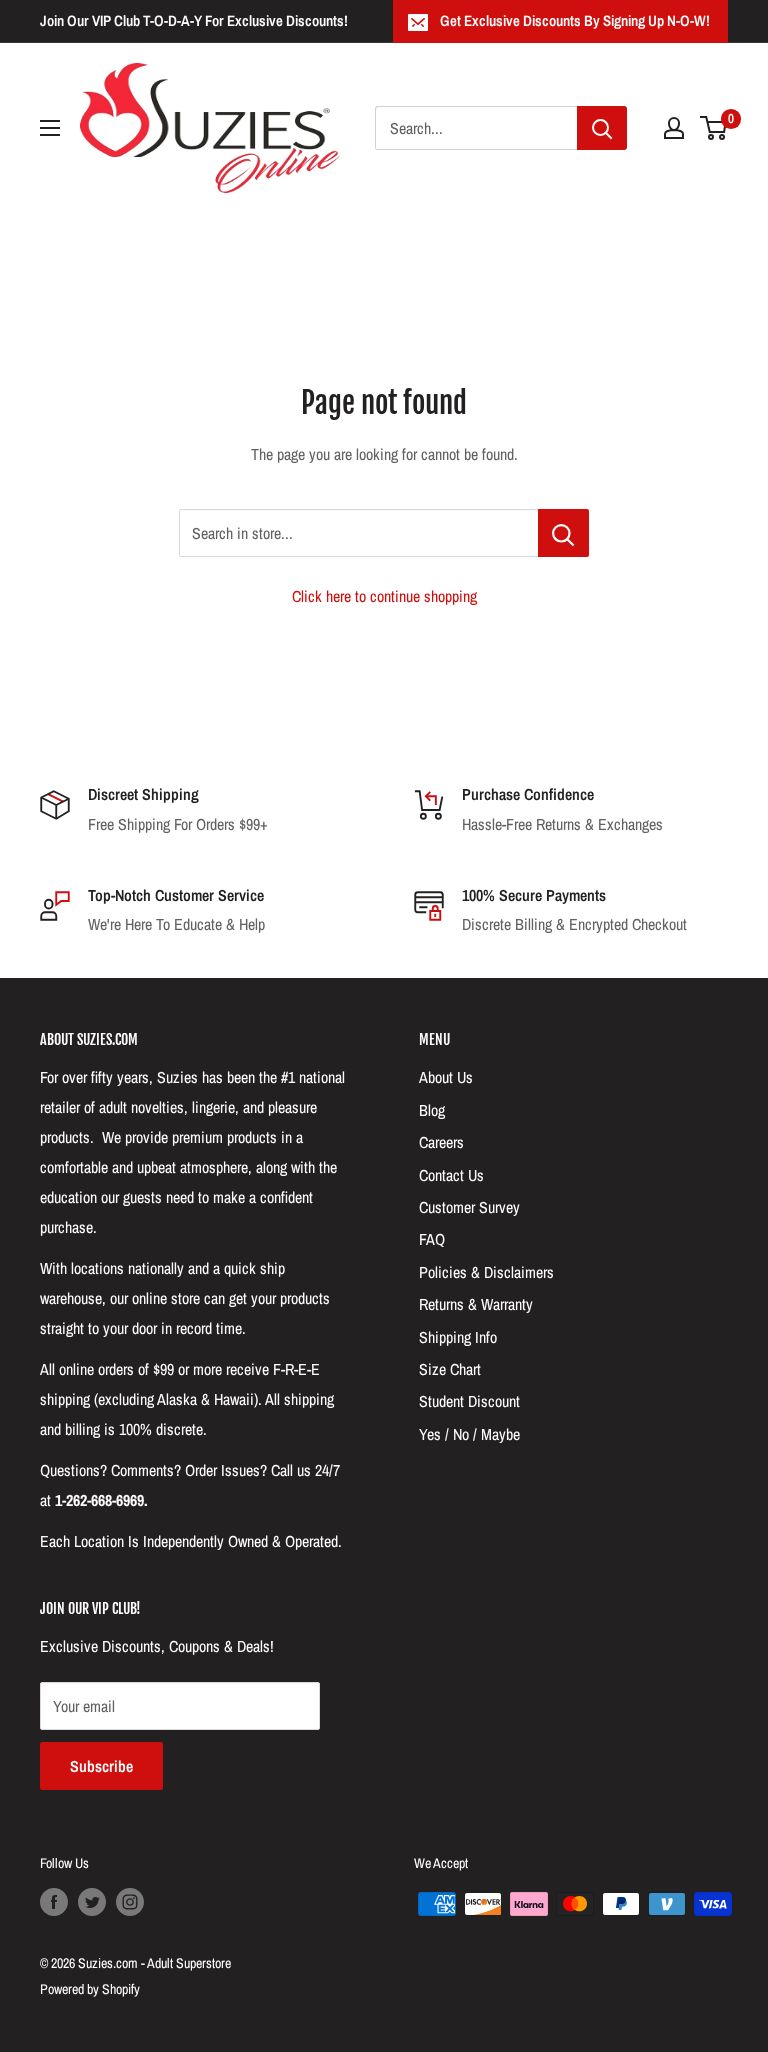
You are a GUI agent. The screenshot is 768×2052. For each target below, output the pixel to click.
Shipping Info (458, 1337)
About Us (446, 1077)
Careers (441, 1142)
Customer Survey (469, 1207)
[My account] (674, 128)
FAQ (432, 1239)
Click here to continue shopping (384, 596)
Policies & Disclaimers (486, 1272)
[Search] (602, 128)
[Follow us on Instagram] (130, 1902)
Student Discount (469, 1401)
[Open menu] (50, 128)
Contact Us (451, 1175)
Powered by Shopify (90, 1989)
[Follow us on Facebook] (54, 1902)
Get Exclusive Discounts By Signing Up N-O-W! (575, 20)
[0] (714, 128)
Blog (432, 1110)
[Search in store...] (563, 533)
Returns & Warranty (476, 1304)
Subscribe (101, 1766)
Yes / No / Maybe (469, 1434)
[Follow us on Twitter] (92, 1902)
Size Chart (450, 1369)
